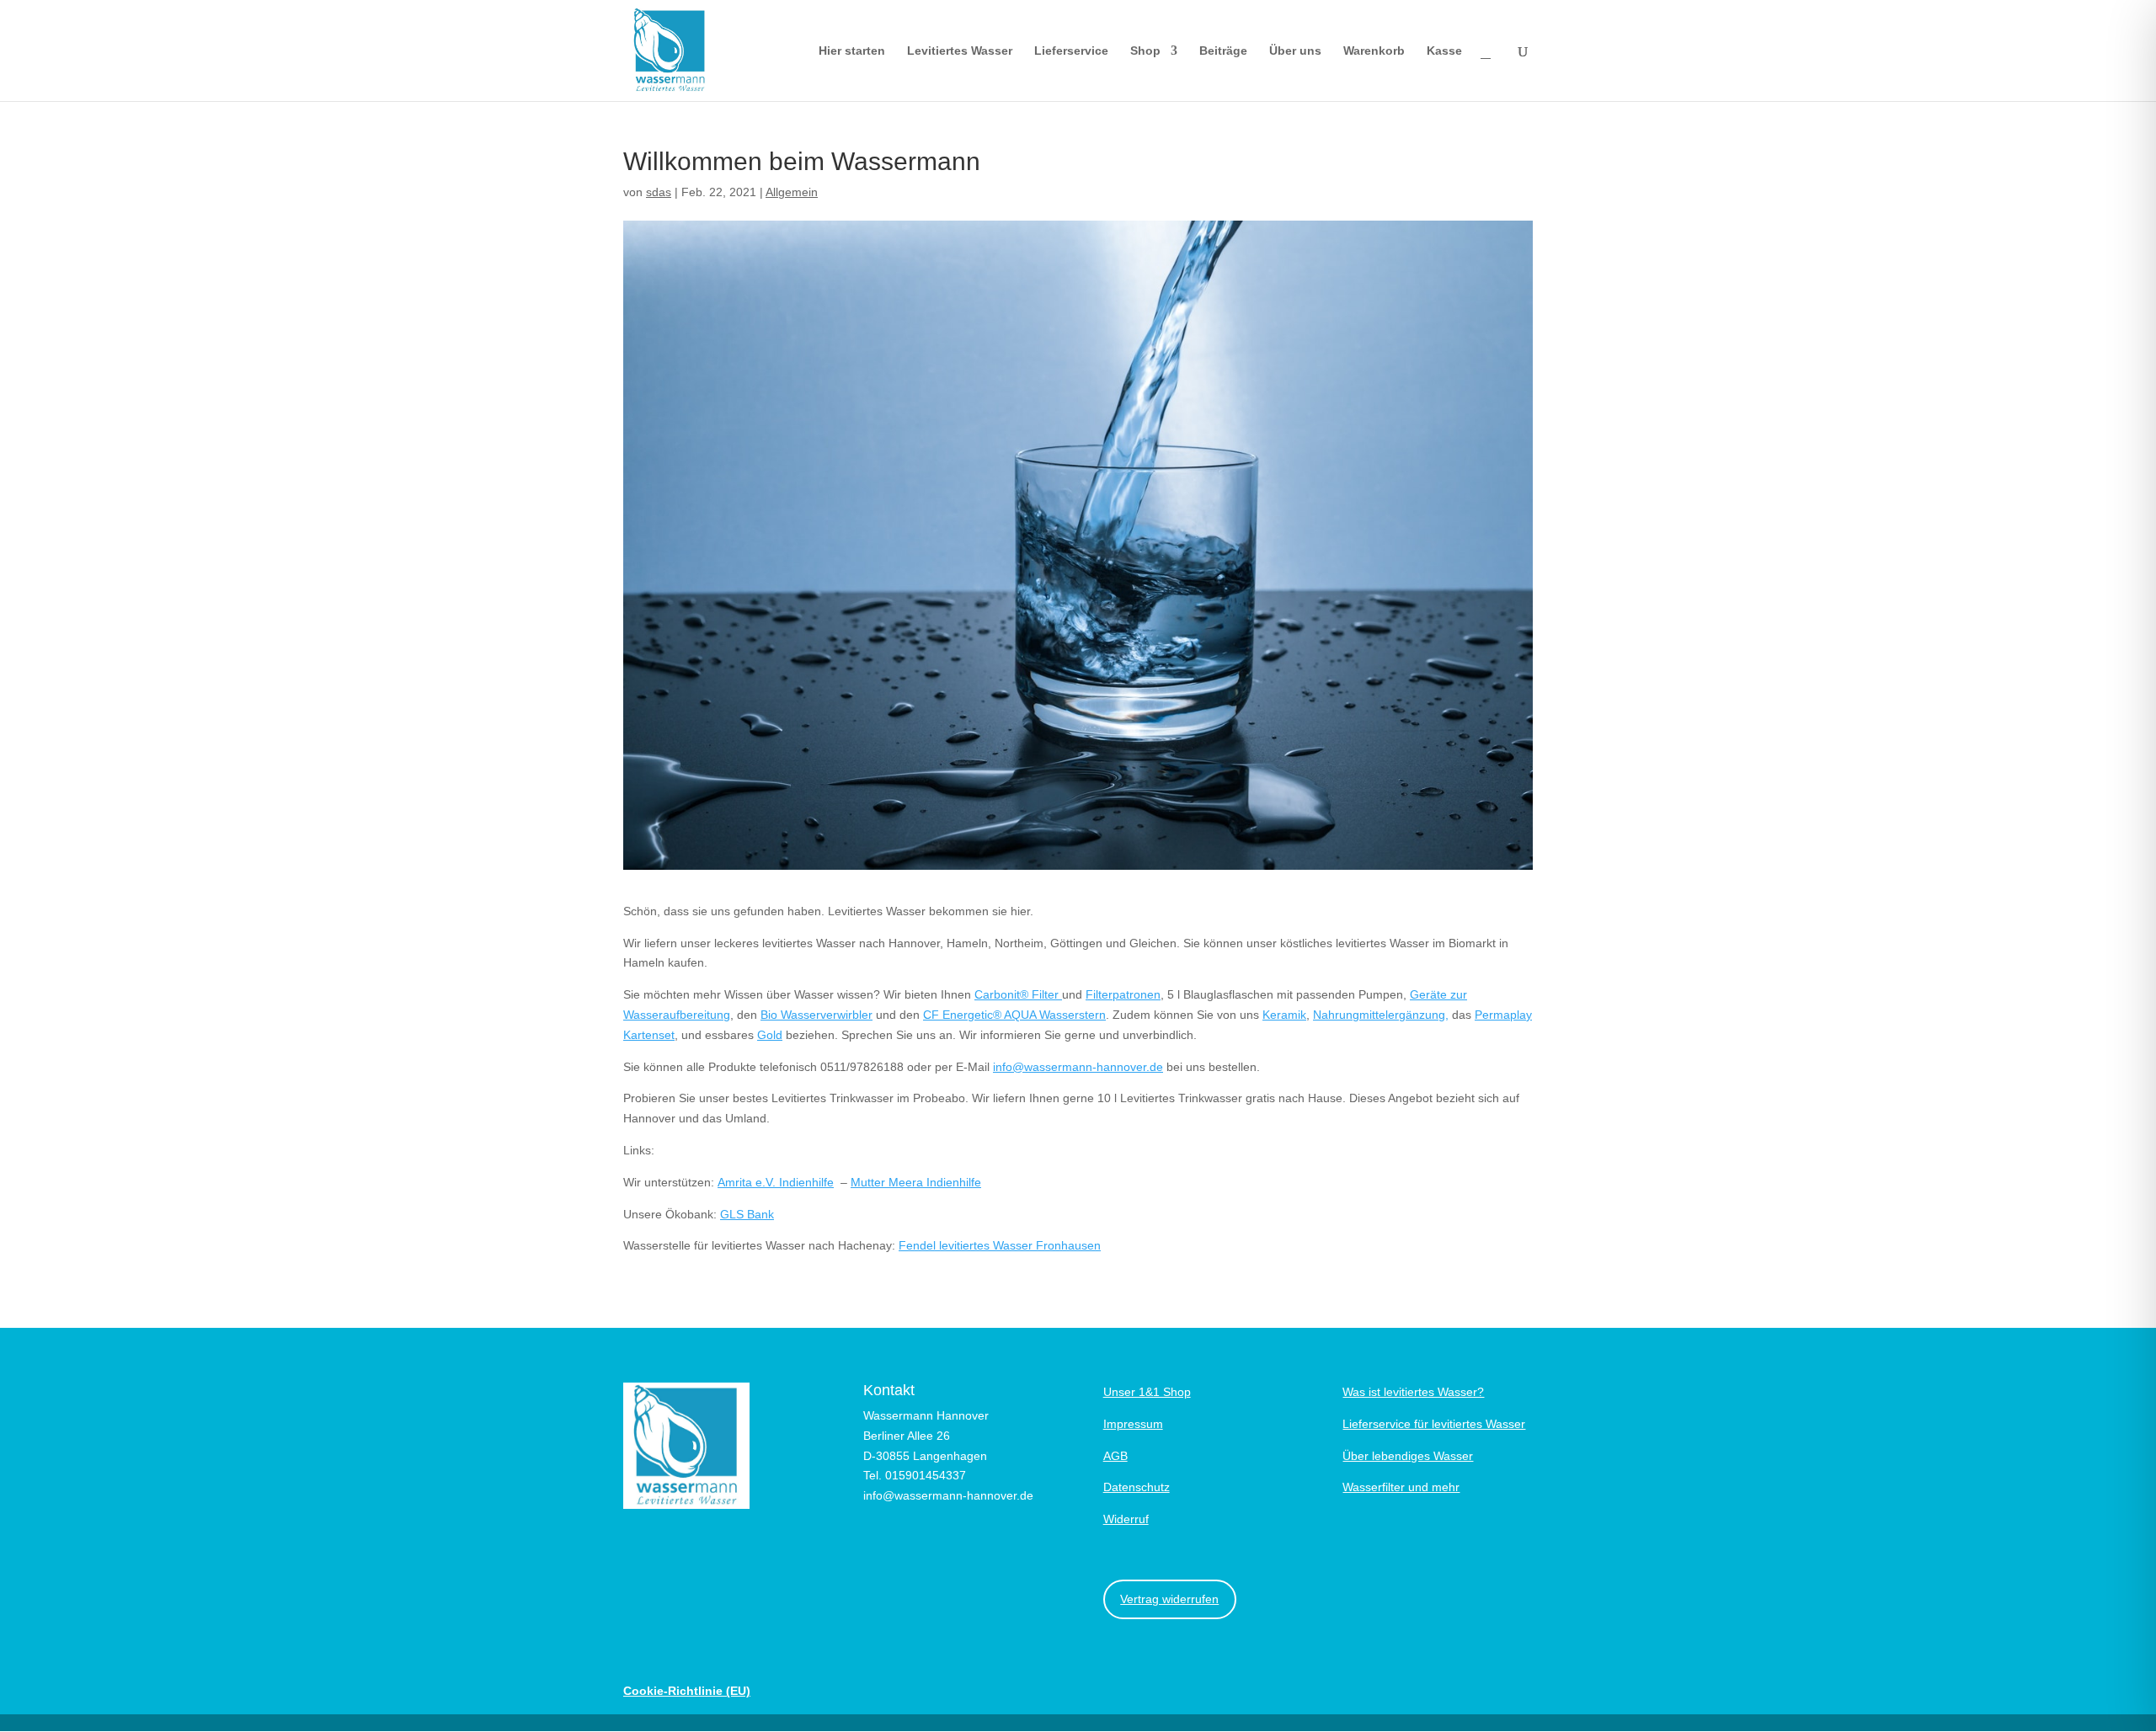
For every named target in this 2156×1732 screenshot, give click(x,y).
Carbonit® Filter (1018, 994)
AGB (1115, 1456)
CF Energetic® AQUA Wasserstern (1014, 1015)
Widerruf (1126, 1519)
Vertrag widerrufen (1169, 1599)
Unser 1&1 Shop (1147, 1392)
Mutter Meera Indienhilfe (916, 1182)
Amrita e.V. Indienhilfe (776, 1182)
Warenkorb (1374, 51)
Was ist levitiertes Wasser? (1413, 1392)
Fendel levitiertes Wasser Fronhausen (1000, 1245)
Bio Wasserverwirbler (817, 1015)
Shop (1145, 51)
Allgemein (792, 192)
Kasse (1444, 51)
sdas (659, 192)
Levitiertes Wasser (960, 51)
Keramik (1284, 1015)
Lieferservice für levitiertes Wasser (1434, 1424)
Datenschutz (1137, 1487)
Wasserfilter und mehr (1401, 1487)
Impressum (1133, 1424)
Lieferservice (1071, 51)
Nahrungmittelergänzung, (1381, 1015)
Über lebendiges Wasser (1408, 1456)
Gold (770, 1035)
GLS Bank (747, 1214)
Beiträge (1223, 51)
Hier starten (852, 51)
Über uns (1295, 51)
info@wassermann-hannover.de (1078, 1067)
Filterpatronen (1123, 994)
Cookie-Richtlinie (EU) (687, 1691)
